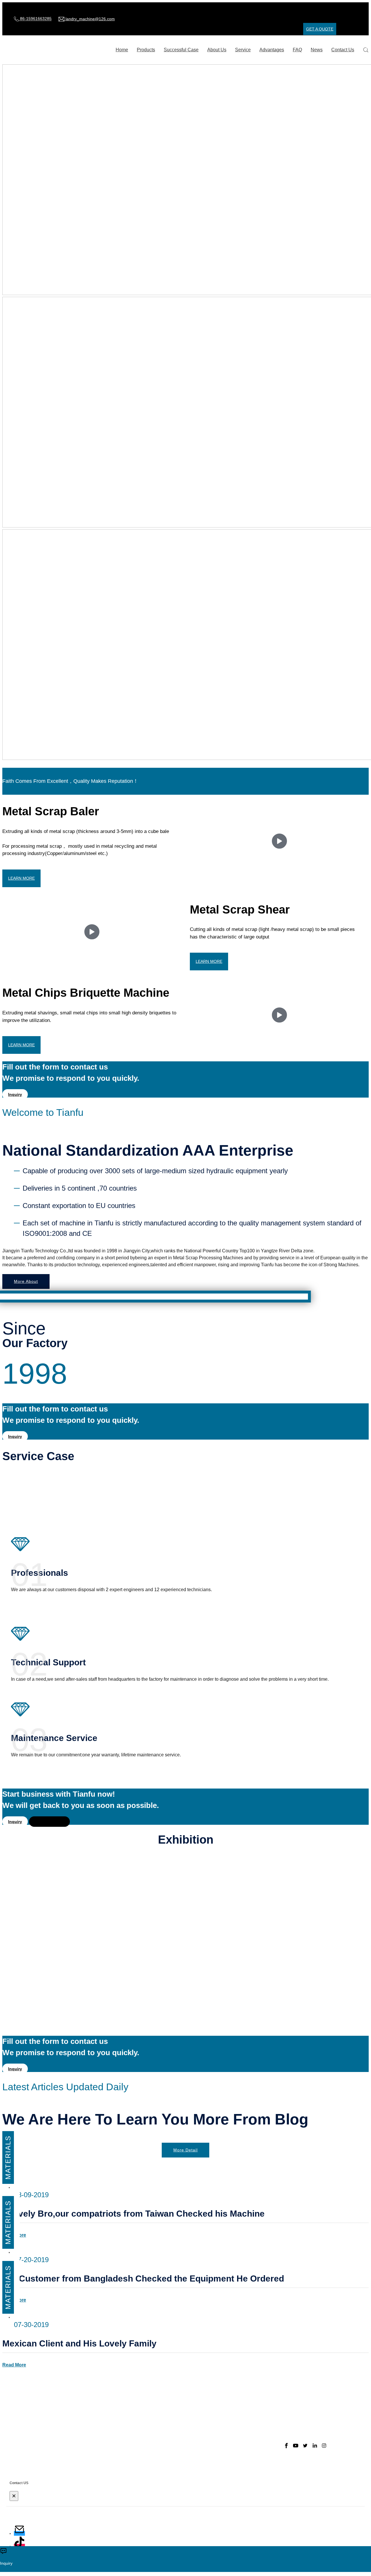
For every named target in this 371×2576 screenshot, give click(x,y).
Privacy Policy (216, 2439)
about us (217, 50)
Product (209, 2410)
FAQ (297, 50)
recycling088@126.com (145, 2420)
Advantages (272, 50)
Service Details (49, 1822)
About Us (211, 2420)
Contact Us (343, 50)
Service (243, 50)
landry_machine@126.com (90, 19)
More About (26, 1281)
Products (146, 50)
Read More (14, 2365)
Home (122, 50)
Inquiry (15, 1094)
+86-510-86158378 (135, 2400)
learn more (21, 878)
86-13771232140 (146, 2449)
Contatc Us (213, 2459)
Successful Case (181, 50)
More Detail (185, 2150)
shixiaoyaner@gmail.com (146, 2429)
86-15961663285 (35, 19)
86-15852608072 (146, 2459)
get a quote (320, 29)
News (317, 50)
